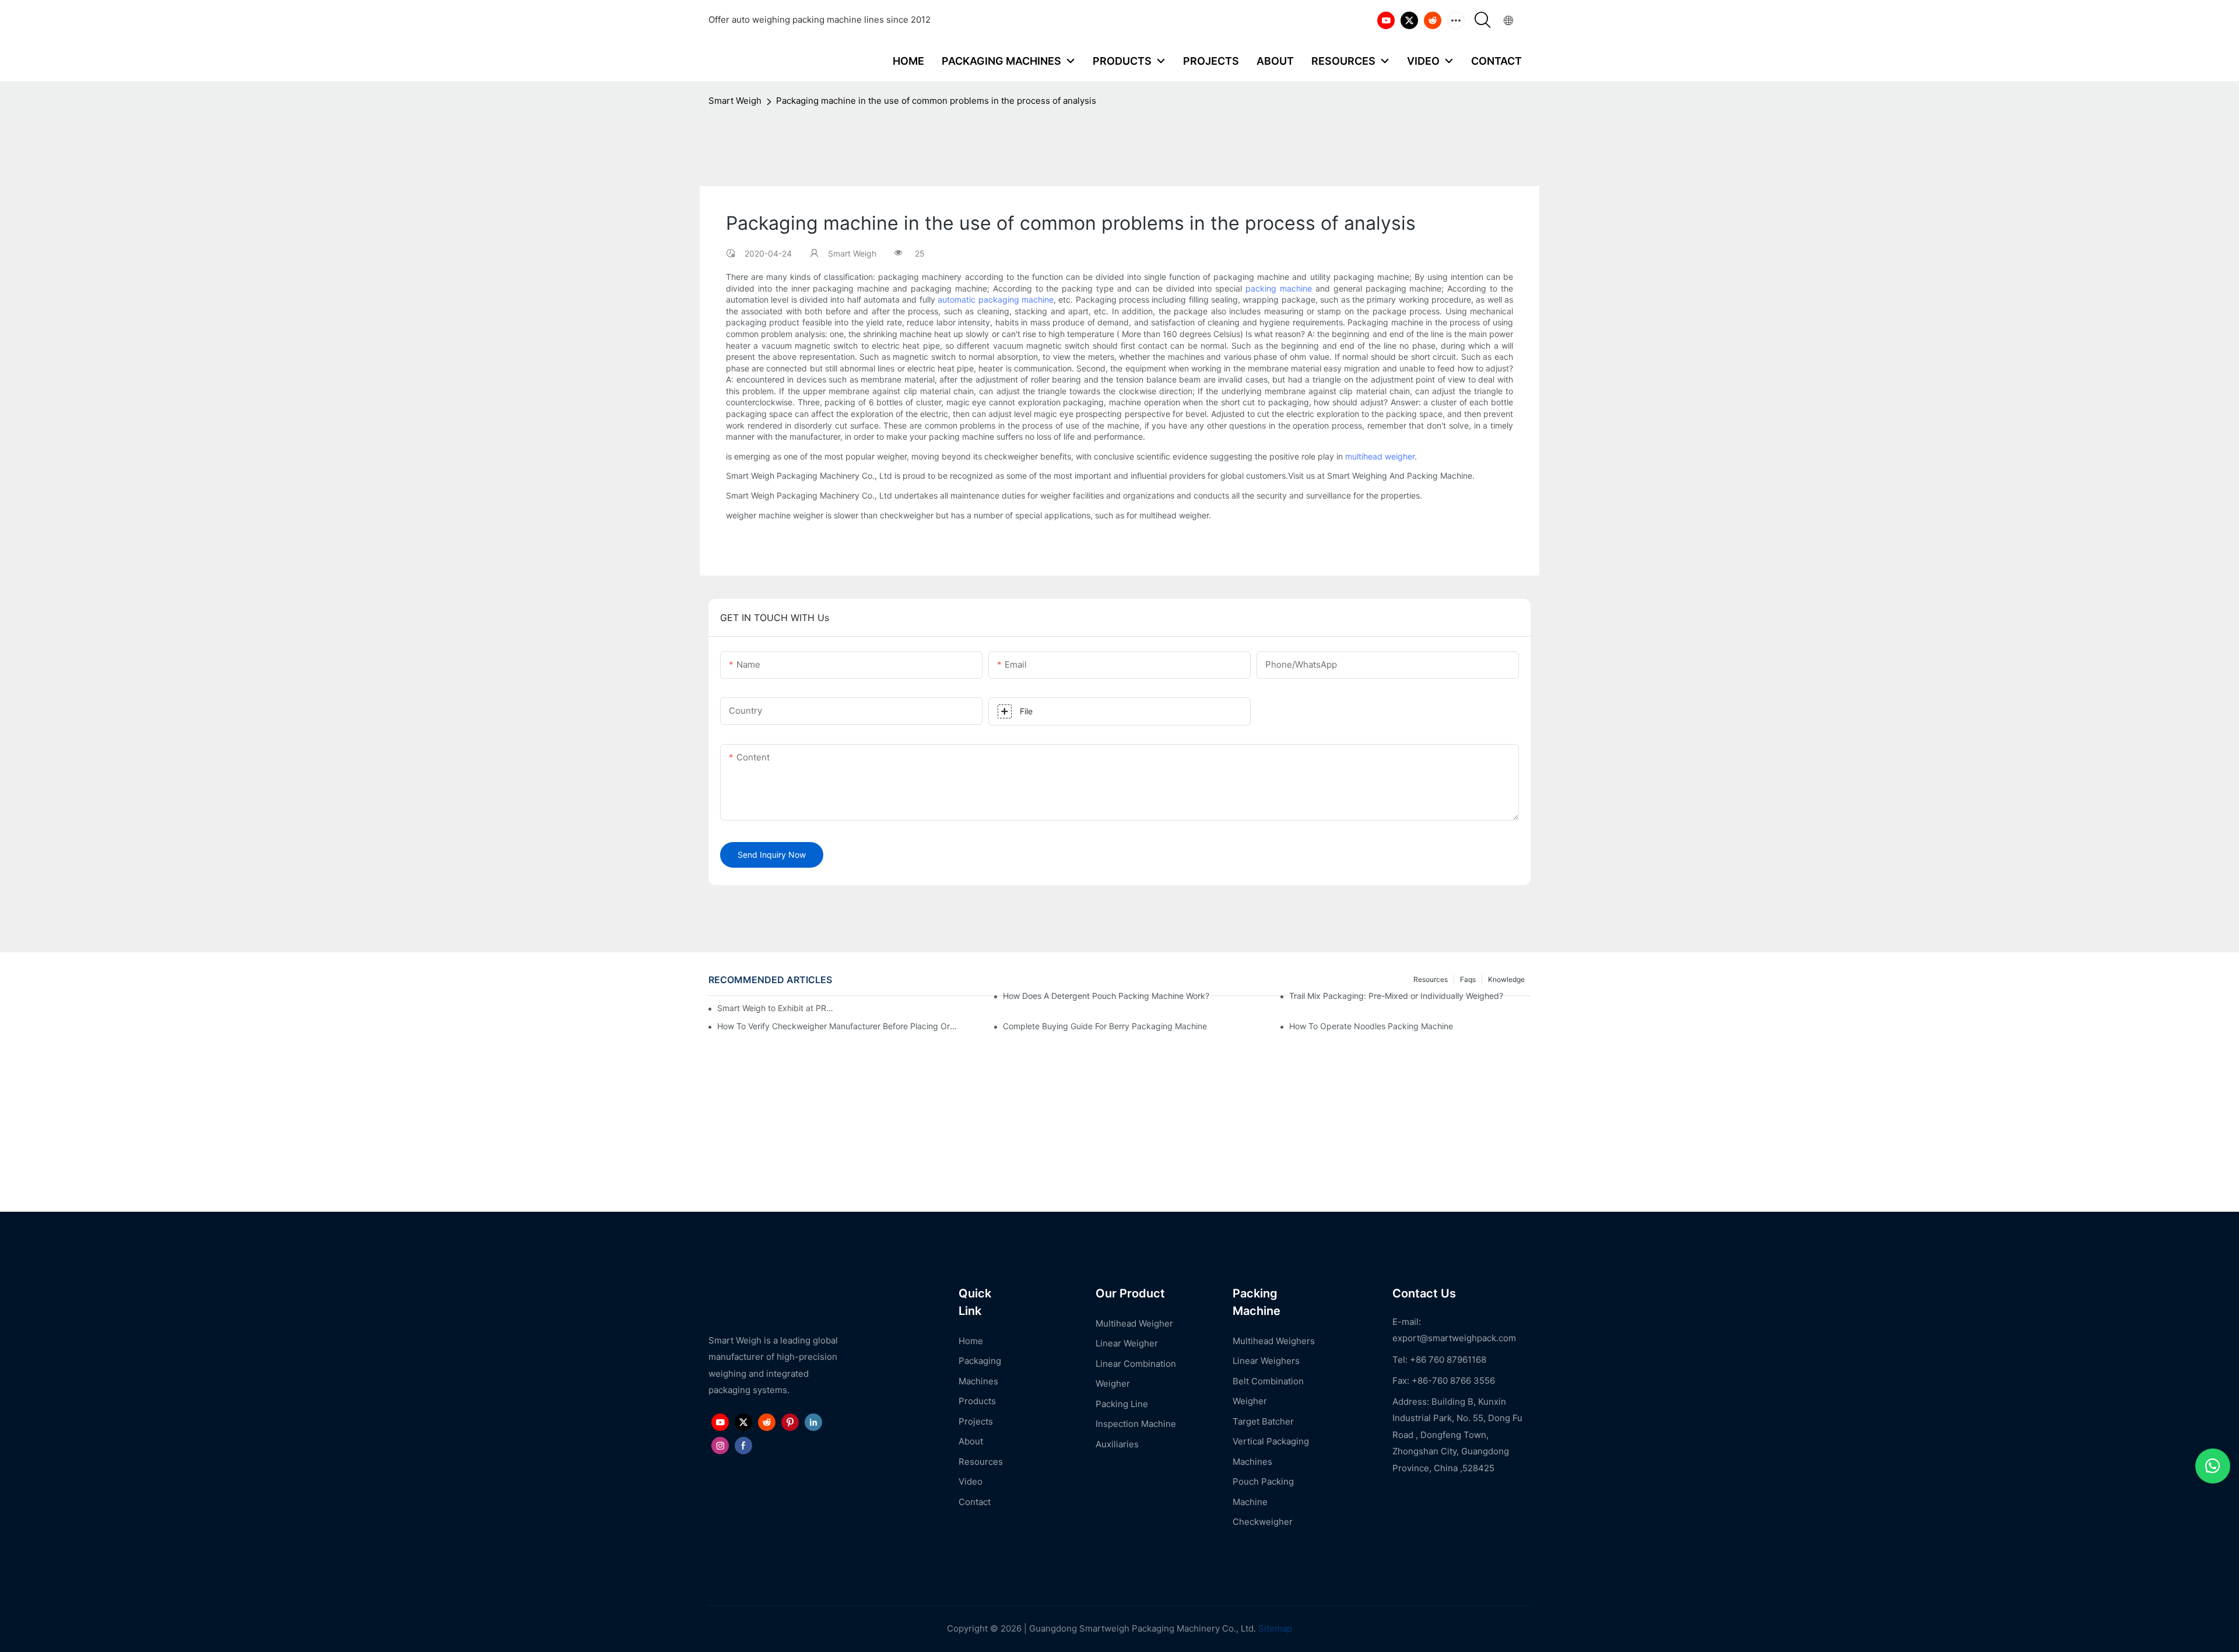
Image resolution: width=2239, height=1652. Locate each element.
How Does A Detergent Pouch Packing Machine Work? (1106, 996)
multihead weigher (1380, 456)
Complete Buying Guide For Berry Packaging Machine (1105, 1026)
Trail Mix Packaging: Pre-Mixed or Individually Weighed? (1396, 996)
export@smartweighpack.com (1454, 1338)
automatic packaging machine (996, 299)
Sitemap (1274, 1628)
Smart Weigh (735, 101)
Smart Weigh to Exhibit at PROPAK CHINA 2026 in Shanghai (775, 1008)
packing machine (1279, 288)
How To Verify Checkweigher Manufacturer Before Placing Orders (838, 1026)
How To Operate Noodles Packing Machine (1371, 1026)
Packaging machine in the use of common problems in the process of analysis (936, 101)
